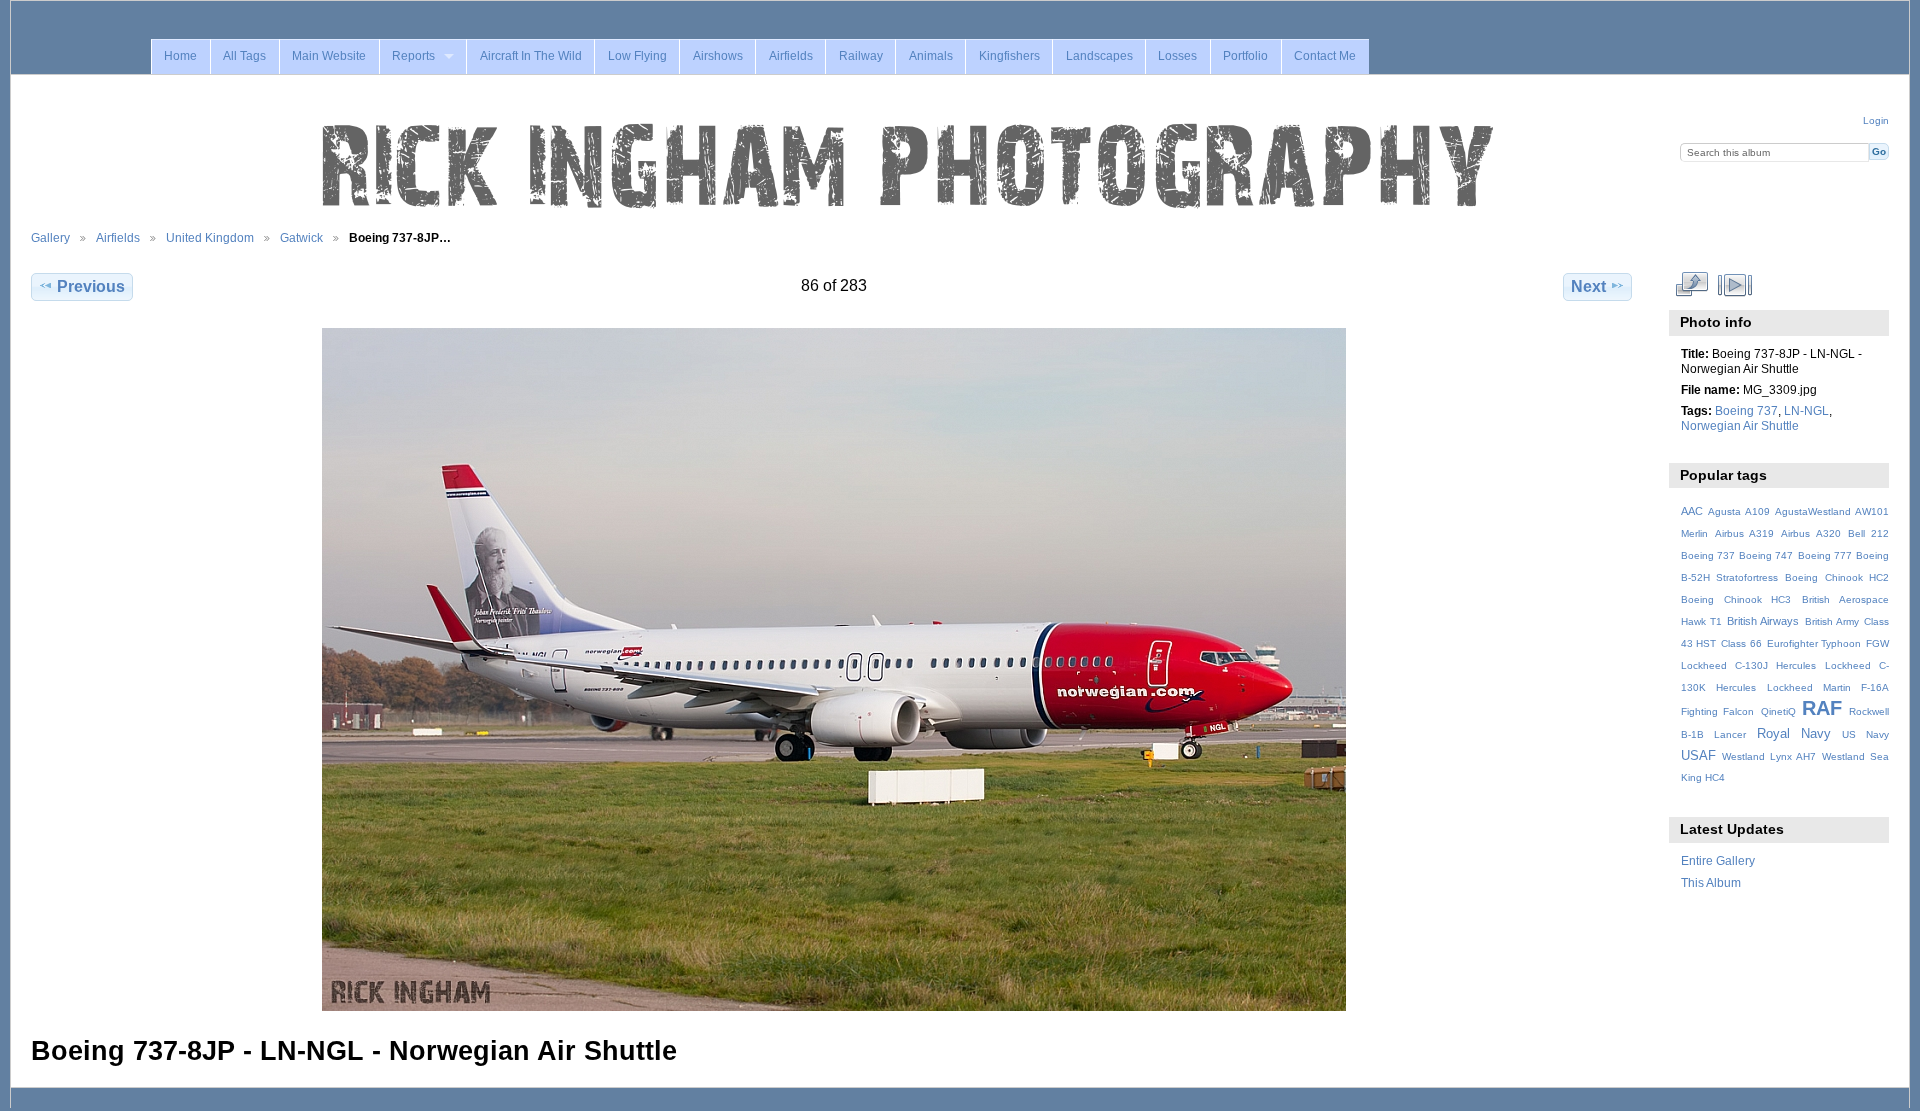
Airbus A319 (1744, 533)
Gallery (50, 237)
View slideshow (1734, 284)
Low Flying (637, 56)
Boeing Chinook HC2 (1837, 577)
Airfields (791, 56)
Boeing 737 (1746, 410)
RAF (1822, 708)
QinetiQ (1778, 711)
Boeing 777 (1825, 555)
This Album (1711, 882)
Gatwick (301, 237)
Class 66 (1741, 643)
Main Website (329, 56)
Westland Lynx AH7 (1769, 756)
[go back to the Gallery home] (910, 167)
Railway (861, 56)
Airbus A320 (1810, 533)
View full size (1691, 284)
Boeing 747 (1766, 555)
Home (180, 56)
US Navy (1865, 734)
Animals (931, 56)
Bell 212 (1868, 533)
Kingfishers (1009, 56)
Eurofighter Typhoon (1814, 643)
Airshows (718, 56)
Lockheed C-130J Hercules (1748, 665)
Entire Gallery (1718, 860)
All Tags (244, 56)
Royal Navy (1794, 734)
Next (1588, 286)
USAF (1698, 756)
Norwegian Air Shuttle (1740, 425)
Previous (91, 286)
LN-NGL (1806, 410)
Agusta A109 (1739, 511)
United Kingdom (210, 237)
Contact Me (1325, 56)
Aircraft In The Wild (531, 56)
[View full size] (833, 669)
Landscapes (1099, 56)
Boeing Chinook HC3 (1736, 599)
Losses (1177, 56)
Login (1876, 120)
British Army (1832, 621)
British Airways (1763, 621)
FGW (1877, 643)
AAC (1692, 511)
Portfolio (1245, 56)
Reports (413, 56)
